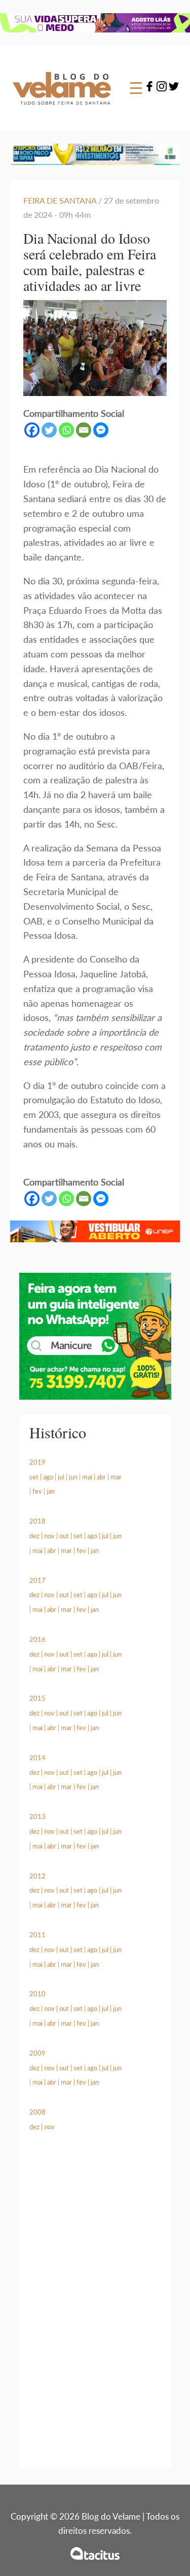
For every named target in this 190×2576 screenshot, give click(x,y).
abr (101, 1477)
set (34, 1477)
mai (87, 1477)
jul (61, 1477)
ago (48, 1477)
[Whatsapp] (66, 430)
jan (51, 1491)
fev (37, 1491)
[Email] (84, 430)
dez (34, 1536)
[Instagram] (162, 88)
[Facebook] (149, 88)
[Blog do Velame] (62, 111)
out (64, 1536)
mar (116, 1477)
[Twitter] (174, 88)
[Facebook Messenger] (101, 430)
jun (73, 1477)
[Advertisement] (95, 2312)
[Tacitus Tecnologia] (95, 2553)
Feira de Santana (60, 200)
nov (49, 1536)
